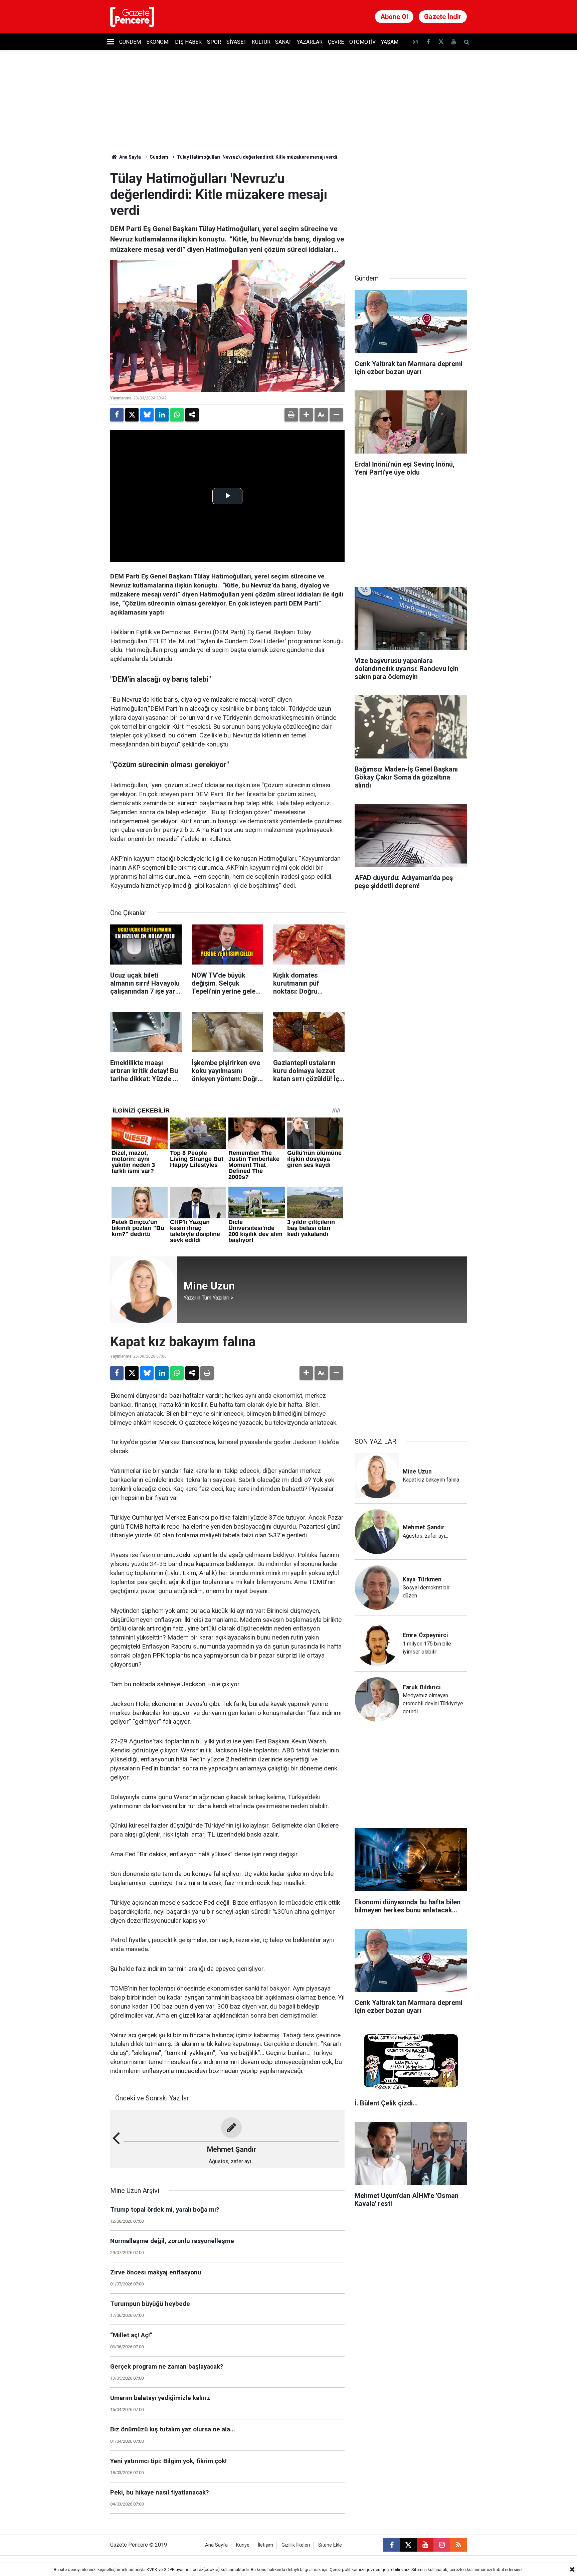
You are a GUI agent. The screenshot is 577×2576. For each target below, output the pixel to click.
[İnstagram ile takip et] (415, 42)
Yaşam (390, 42)
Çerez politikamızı (347, 2569)
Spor (214, 42)
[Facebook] (117, 415)
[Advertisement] (411, 212)
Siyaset (236, 42)
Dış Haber (188, 42)
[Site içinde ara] (466, 42)
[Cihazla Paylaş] (192, 415)
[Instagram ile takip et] (442, 2545)
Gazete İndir (443, 17)
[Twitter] (132, 415)
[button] (306, 415)
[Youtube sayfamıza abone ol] (454, 42)
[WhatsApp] (177, 415)
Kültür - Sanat (272, 42)
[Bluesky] (147, 415)
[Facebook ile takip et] (428, 42)
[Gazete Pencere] (132, 16)
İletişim (265, 2545)
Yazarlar (310, 42)
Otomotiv (362, 42)
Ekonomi (158, 42)
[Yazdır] (291, 415)
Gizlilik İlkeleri (296, 2545)
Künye (243, 2545)
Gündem (130, 42)
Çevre (336, 42)
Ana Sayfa (130, 157)
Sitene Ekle (330, 2545)
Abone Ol (394, 17)
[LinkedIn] (162, 415)
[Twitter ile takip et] (441, 42)
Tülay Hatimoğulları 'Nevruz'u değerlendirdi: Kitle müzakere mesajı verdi (257, 157)
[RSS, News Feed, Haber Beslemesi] (458, 2545)
